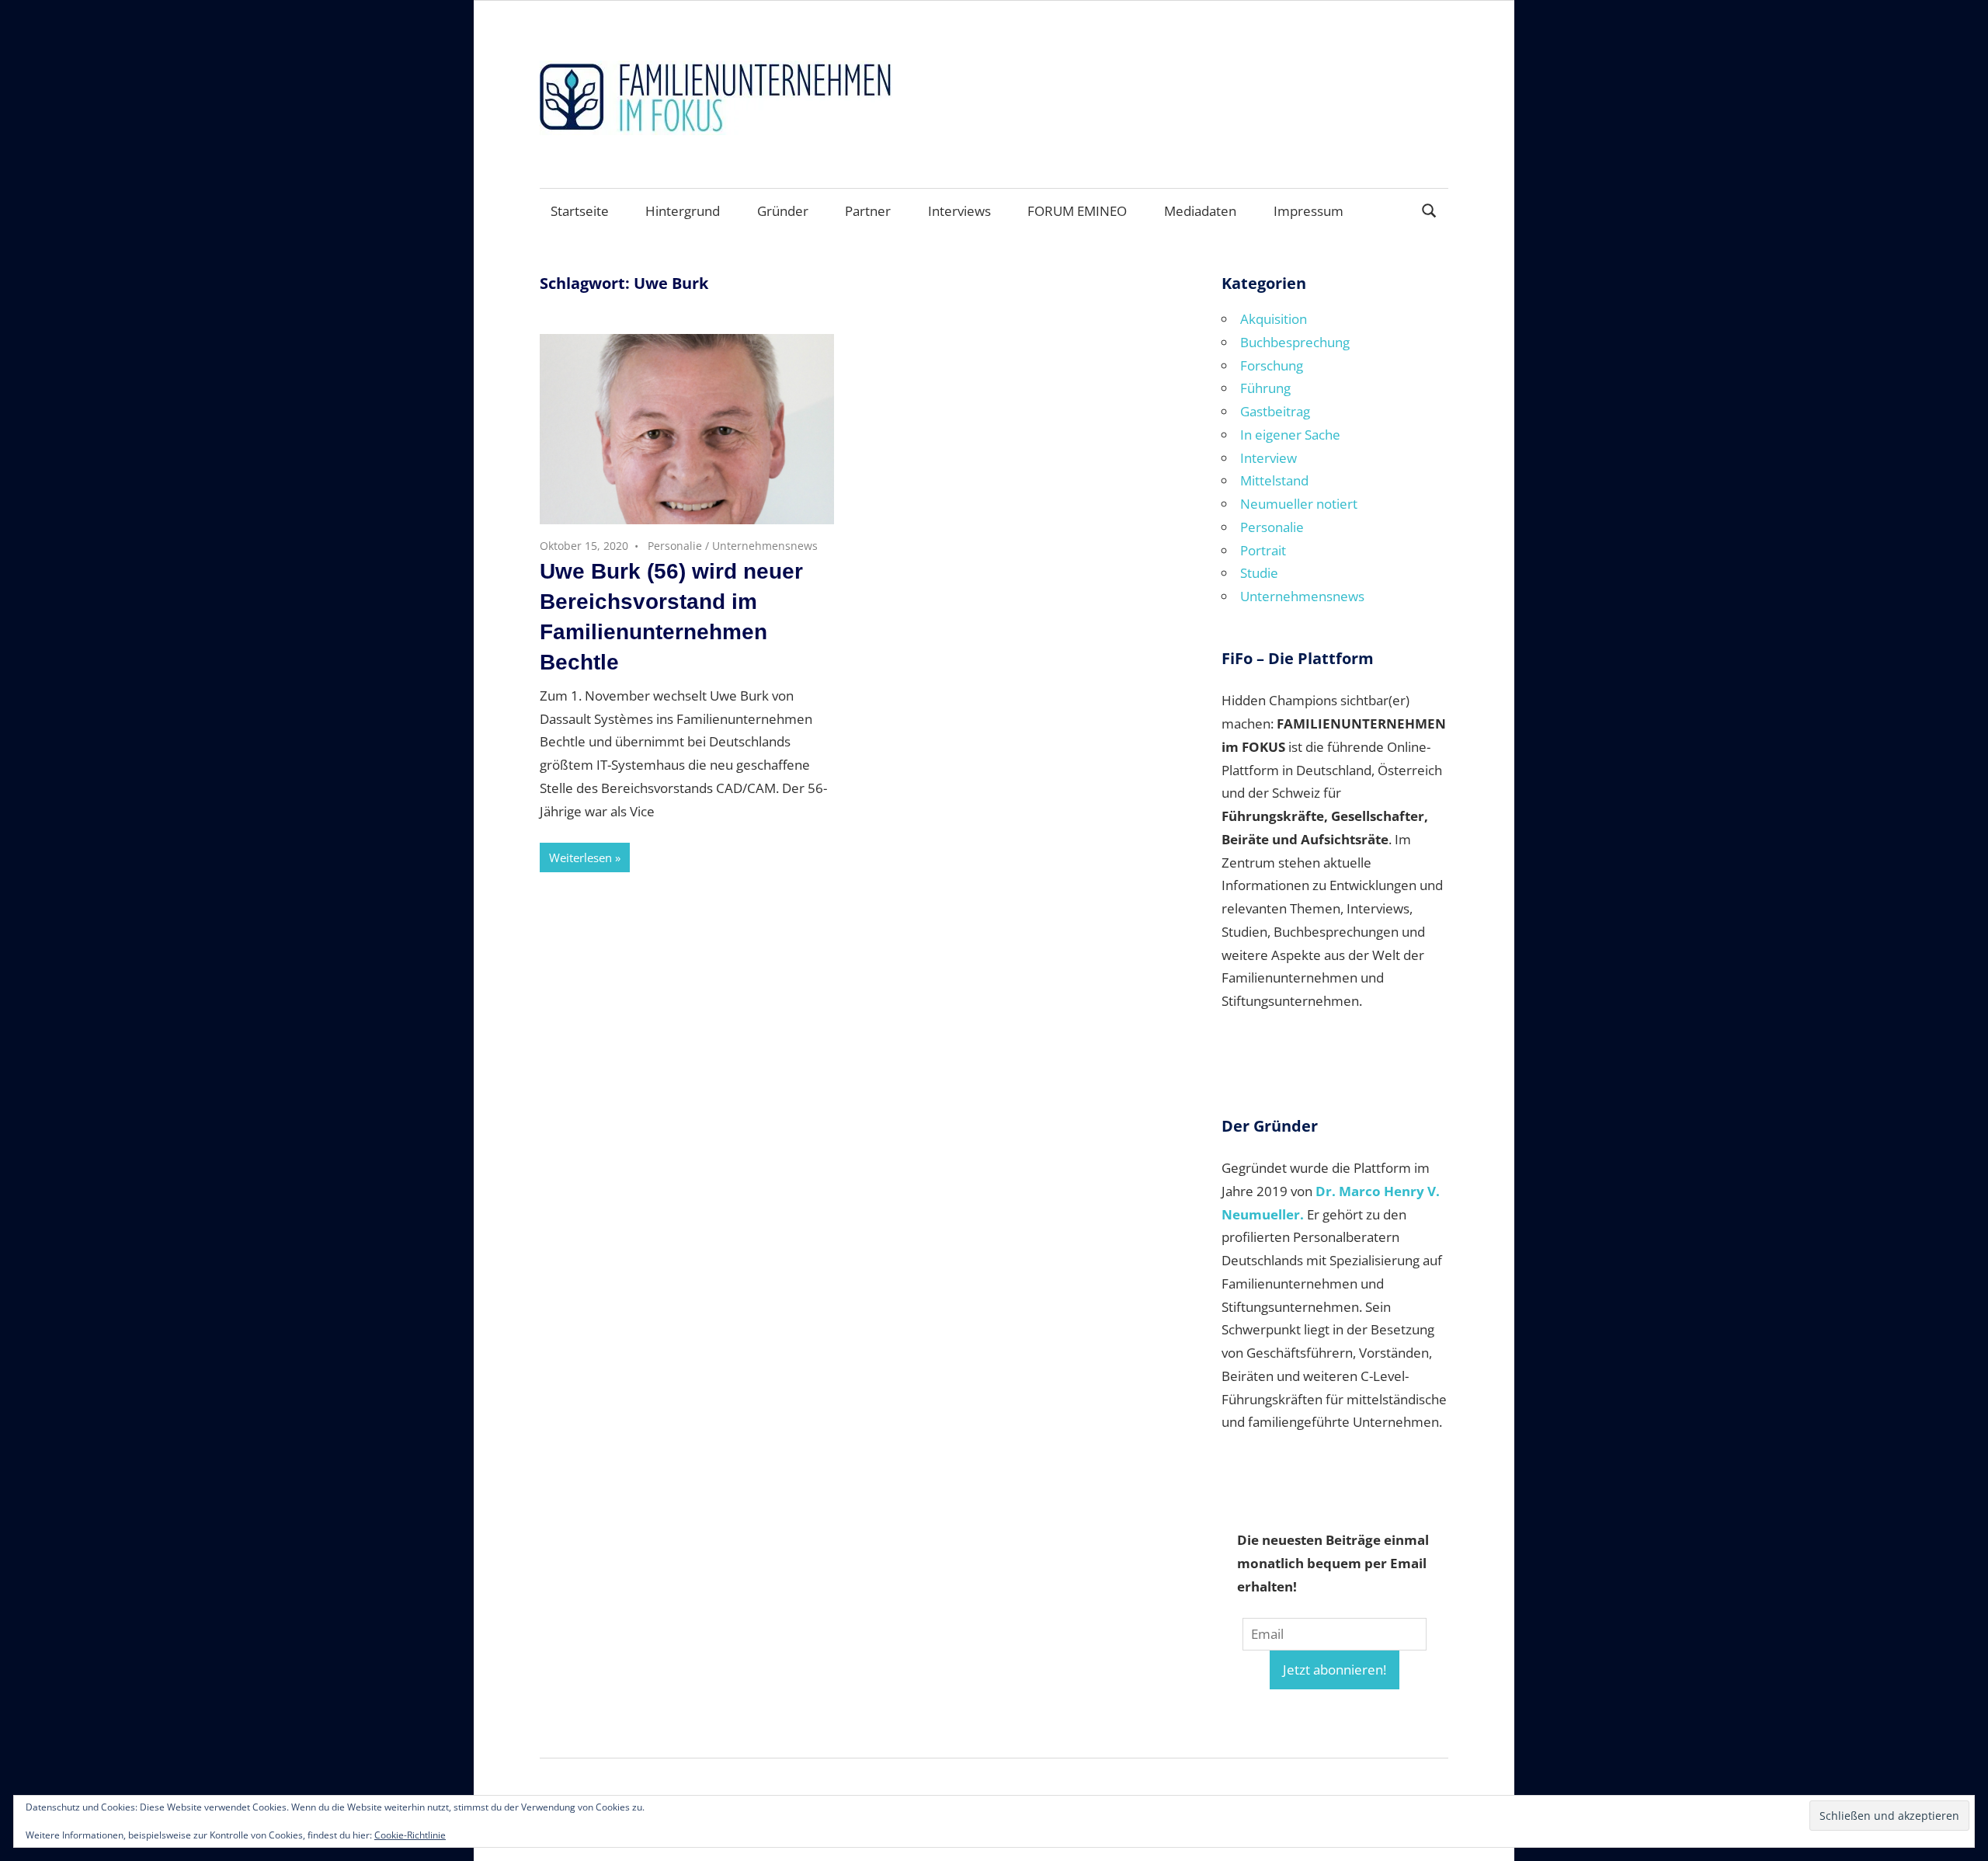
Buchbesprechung (1295, 342)
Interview (1269, 458)
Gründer (783, 211)
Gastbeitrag (1275, 411)
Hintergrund (683, 211)
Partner (868, 211)
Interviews (959, 211)
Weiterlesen (580, 857)
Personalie (675, 546)
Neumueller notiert (1299, 504)
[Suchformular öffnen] (1430, 209)
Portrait (1263, 550)
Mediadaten (1200, 211)
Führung (1265, 388)
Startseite (580, 211)
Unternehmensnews (765, 546)
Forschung (1272, 365)
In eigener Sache (1290, 435)
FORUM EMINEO (1077, 211)
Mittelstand (1274, 480)
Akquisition (1274, 319)
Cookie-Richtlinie (410, 1835)
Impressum (1309, 211)
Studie (1259, 573)
